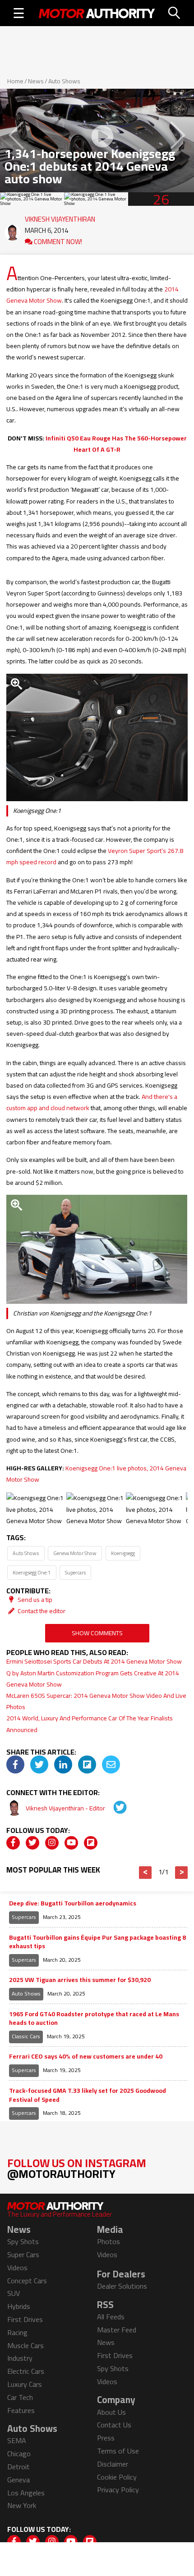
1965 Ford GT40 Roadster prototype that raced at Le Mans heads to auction (94, 2019)
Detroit (18, 2467)
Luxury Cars (25, 2384)
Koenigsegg (123, 1553)
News (36, 81)
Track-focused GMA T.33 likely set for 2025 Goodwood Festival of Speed (88, 2095)
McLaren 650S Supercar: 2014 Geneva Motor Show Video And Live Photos (96, 1701)
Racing (17, 2332)
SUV (14, 2293)
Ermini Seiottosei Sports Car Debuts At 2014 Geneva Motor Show (94, 1661)
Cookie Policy (117, 2477)
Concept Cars (27, 2281)
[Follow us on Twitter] (32, 1843)
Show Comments (97, 1633)
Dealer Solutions (122, 2286)
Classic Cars (26, 2036)
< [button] (145, 1873)
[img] (15, 1764)
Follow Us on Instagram (77, 2168)
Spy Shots (23, 2241)
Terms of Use (118, 2451)
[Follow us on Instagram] (52, 1843)
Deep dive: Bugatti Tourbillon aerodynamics (73, 1904)
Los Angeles (26, 2493)
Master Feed (117, 2330)
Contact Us (114, 2425)
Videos (17, 2268)
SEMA (17, 2440)
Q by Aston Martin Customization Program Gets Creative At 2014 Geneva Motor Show (93, 1679)
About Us (111, 2412)
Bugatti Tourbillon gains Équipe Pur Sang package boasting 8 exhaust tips (97, 1942)
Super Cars (23, 2254)
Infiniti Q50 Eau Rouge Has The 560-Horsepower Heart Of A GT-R (116, 444)
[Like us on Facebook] (13, 1843)
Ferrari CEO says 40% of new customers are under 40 (86, 2057)
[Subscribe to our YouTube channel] (71, 1843)
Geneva (18, 2480)
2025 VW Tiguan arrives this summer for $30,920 (80, 1980)
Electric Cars (26, 2371)
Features (21, 2410)
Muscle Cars (25, 2345)
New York (22, 2505)
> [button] (182, 1873)
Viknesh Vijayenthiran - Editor (66, 1808)
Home (15, 81)
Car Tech (20, 2397)
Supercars (75, 1572)
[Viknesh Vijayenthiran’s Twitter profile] (114, 1808)
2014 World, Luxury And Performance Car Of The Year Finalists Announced (90, 1724)
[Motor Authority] (97, 13)
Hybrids (19, 2306)
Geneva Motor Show (75, 1553)
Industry (20, 2358)
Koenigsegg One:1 (32, 1572)
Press (106, 2438)
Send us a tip (34, 1600)
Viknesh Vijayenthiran (60, 217)
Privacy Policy (118, 2490)
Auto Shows (64, 81)
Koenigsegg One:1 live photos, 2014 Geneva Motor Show (96, 1474)
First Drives (25, 2319)
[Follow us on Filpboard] (91, 1843)
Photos (109, 2241)
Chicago (19, 2454)
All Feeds (111, 2317)
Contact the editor (41, 1611)
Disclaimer (113, 2464)
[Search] (175, 13)
